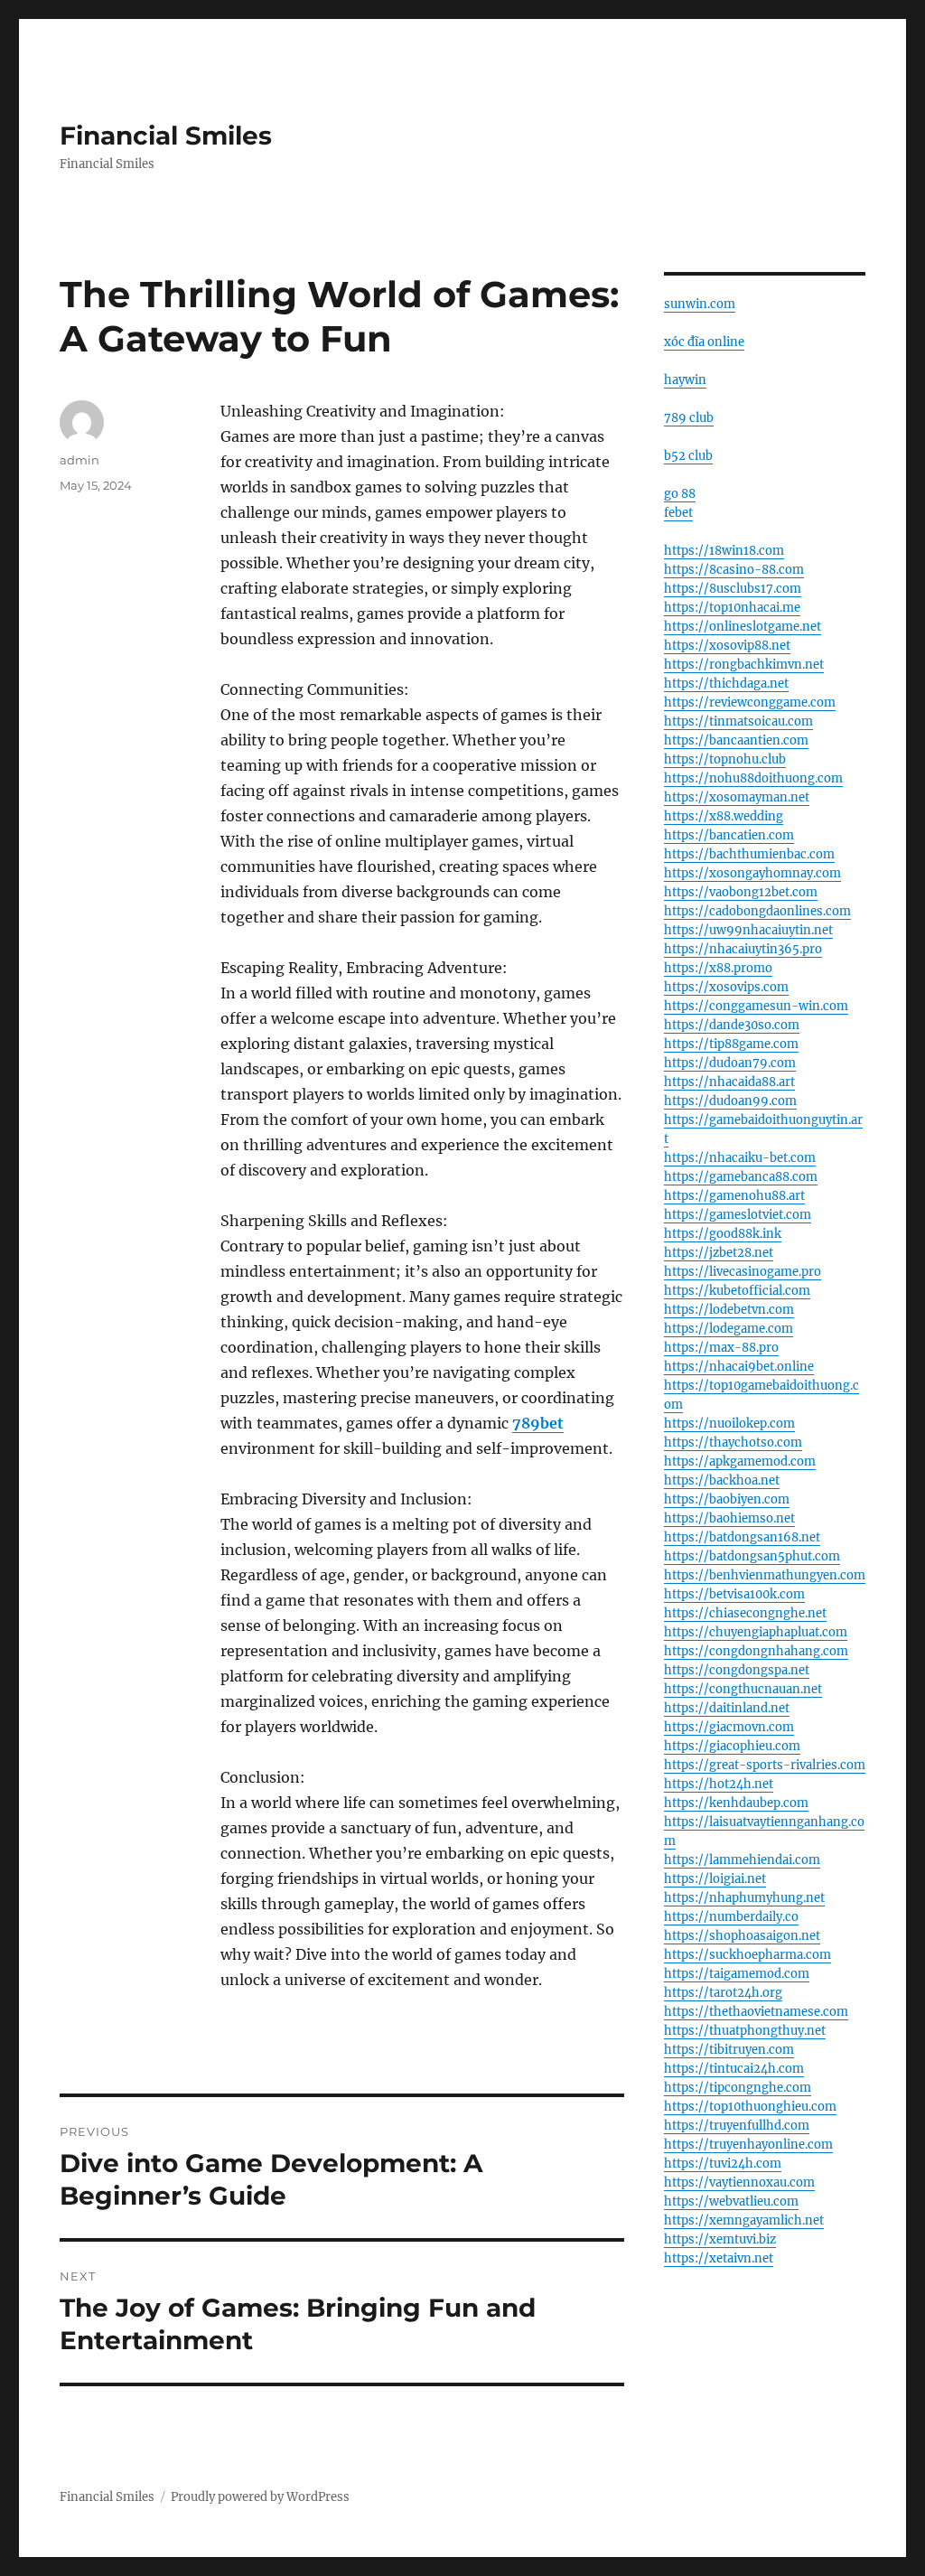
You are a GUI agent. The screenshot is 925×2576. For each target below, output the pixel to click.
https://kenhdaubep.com (736, 1803)
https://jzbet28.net (719, 1253)
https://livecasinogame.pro (743, 1272)
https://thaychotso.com (733, 1443)
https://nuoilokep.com (729, 1424)
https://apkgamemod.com (740, 1461)
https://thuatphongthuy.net (745, 2031)
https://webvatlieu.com (731, 2201)
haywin (685, 380)
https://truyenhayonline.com (748, 2145)
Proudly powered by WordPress (260, 2497)
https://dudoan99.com (730, 1101)
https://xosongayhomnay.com (752, 873)
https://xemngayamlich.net (744, 2220)
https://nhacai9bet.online (739, 1367)
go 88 (680, 494)
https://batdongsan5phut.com (752, 1556)
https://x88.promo (718, 968)
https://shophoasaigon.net (742, 1936)
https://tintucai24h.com (734, 2069)
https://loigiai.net (715, 1879)
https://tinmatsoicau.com (738, 721)
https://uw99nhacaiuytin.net (748, 930)
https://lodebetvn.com (729, 1310)
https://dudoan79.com (730, 1063)
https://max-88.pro (721, 1348)
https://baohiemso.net (729, 1518)
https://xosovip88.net (727, 646)
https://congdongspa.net (737, 1670)
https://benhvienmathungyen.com (765, 1575)
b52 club (688, 456)
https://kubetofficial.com (737, 1291)
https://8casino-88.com (734, 570)
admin (79, 460)
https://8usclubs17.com (733, 589)
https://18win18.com (724, 551)
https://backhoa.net (722, 1480)
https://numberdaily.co (731, 1917)
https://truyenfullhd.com (737, 2126)
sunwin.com (700, 304)
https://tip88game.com (731, 1044)
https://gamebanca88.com (741, 1177)
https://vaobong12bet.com (741, 892)
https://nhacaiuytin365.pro (743, 949)
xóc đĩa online (704, 342)
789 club (689, 418)
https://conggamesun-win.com (756, 1006)
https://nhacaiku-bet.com (740, 1158)
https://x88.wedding (724, 816)
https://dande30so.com (732, 1025)
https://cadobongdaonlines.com (757, 911)
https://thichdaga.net (726, 684)
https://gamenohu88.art (734, 1196)
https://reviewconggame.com (750, 703)
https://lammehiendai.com (742, 1860)
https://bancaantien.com (736, 740)
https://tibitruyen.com (729, 2050)
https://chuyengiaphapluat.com (756, 1632)
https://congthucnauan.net (743, 1689)
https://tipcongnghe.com (738, 2088)
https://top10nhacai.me (732, 608)
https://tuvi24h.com (723, 2164)
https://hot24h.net (719, 1784)
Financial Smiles (166, 136)
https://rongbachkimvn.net (744, 665)
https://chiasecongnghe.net (745, 1613)
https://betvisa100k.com (734, 1594)
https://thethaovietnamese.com (756, 2012)
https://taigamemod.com (737, 1974)
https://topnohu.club (725, 759)
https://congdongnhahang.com (756, 1651)
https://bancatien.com (729, 835)
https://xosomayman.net (737, 797)
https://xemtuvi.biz (720, 2239)
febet (678, 513)
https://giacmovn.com (729, 1727)
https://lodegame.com (729, 1329)
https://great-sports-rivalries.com (765, 1765)
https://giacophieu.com (732, 1746)
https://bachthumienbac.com (749, 854)
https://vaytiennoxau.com (739, 2183)
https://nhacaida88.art (729, 1082)
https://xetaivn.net (719, 2258)
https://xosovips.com (726, 987)
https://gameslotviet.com (738, 1215)
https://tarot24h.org (723, 1993)
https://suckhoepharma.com (747, 1955)
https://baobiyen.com (727, 1499)
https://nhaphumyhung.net (744, 1898)
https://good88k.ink (723, 1234)
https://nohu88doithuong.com (753, 778)
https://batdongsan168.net (742, 1537)
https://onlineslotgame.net (743, 627)
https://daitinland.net (727, 1708)
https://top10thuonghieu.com (750, 2107)
